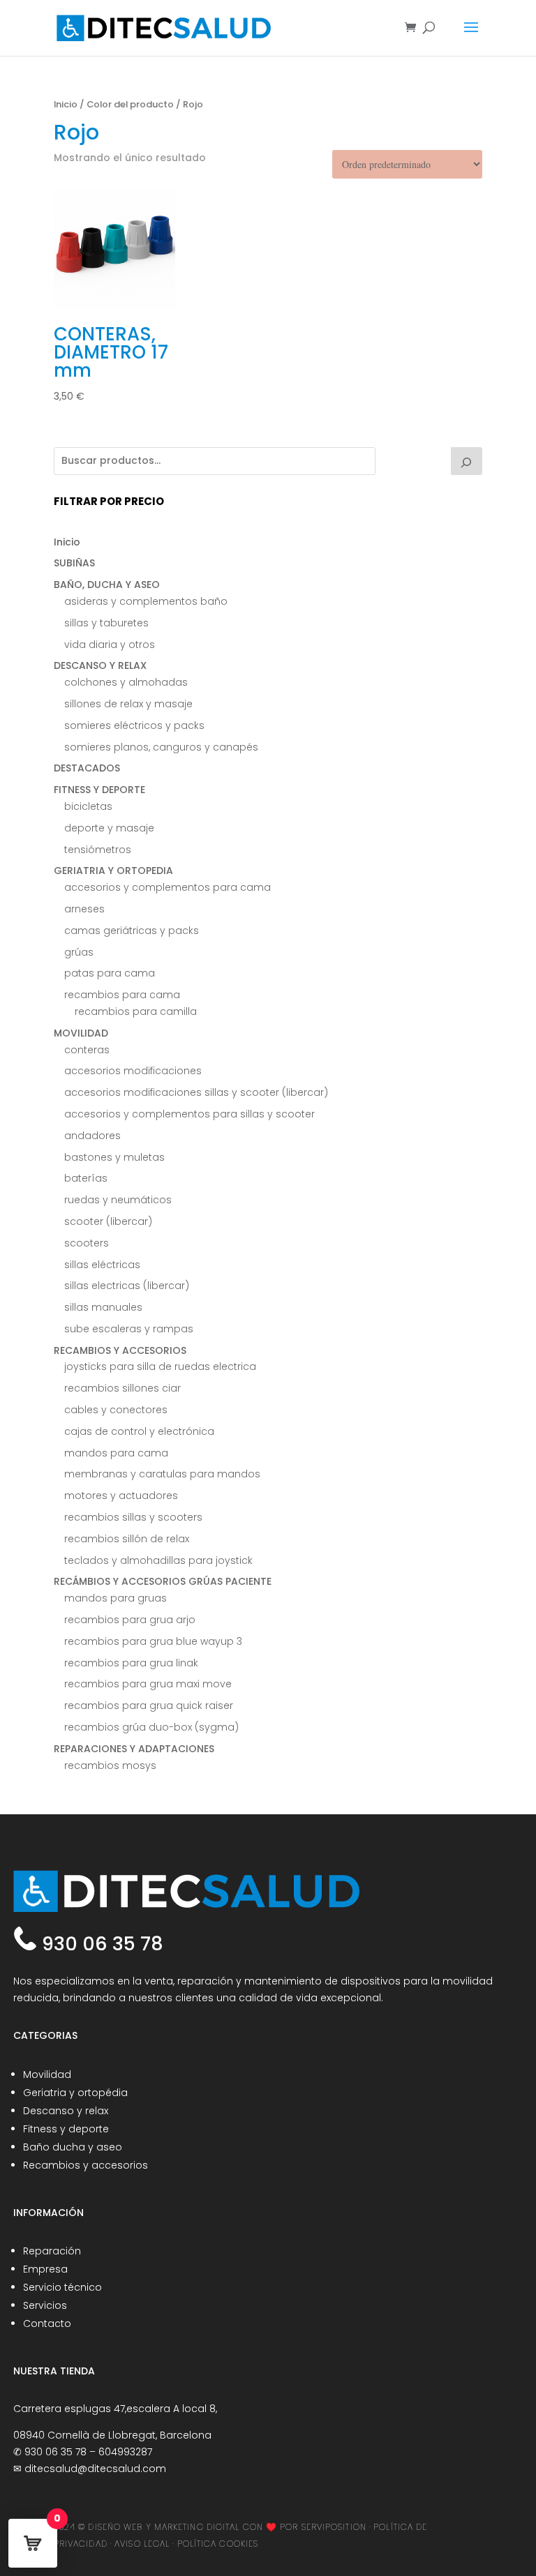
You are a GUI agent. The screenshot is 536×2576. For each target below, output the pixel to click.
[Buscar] (467, 461)
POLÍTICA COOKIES (218, 2544)
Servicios (45, 2305)
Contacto (47, 2323)
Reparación (52, 2251)
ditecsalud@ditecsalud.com (95, 2469)
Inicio (66, 104)
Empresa (45, 2269)
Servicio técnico (62, 2287)
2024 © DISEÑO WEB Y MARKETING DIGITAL (147, 2527)
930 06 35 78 (100, 1944)
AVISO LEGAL (142, 2544)
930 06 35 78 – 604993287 (88, 2452)
